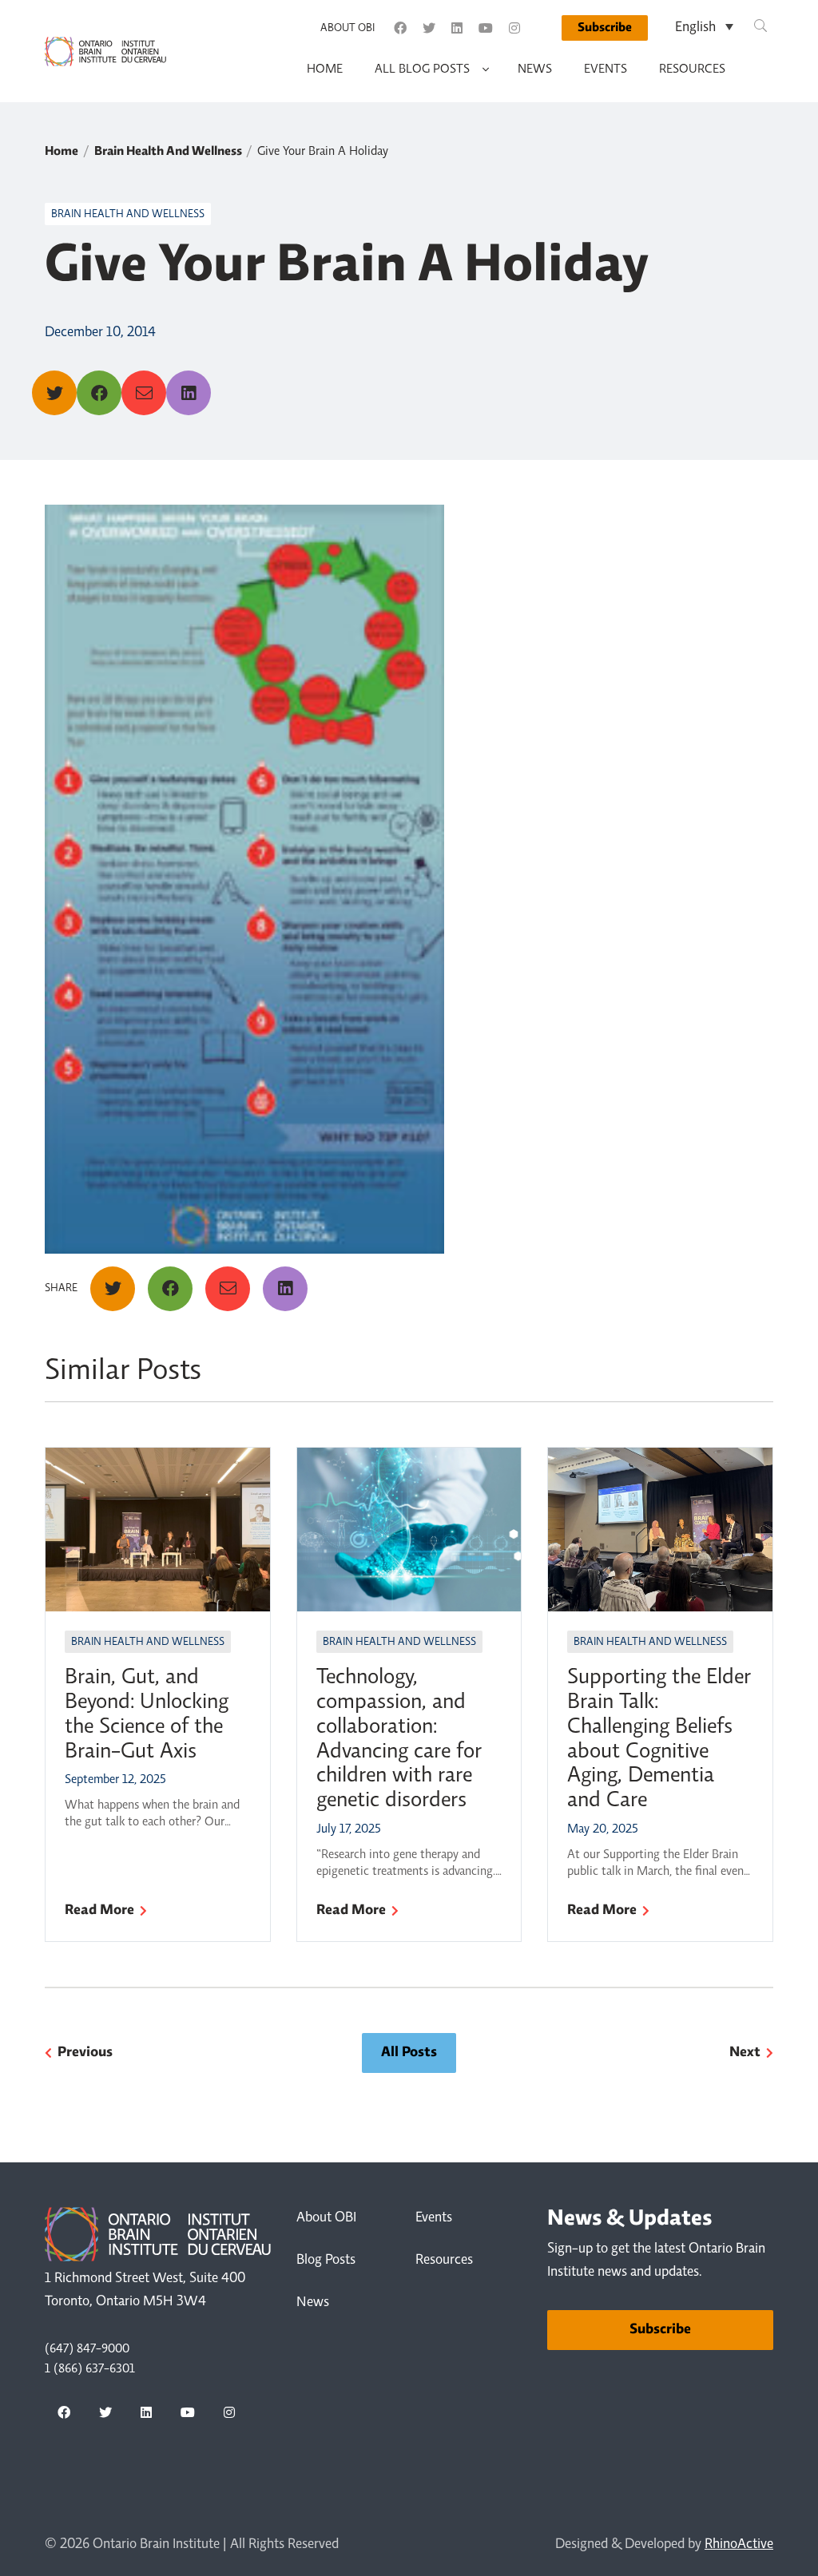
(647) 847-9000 (87, 2349)
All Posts (409, 2053)
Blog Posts (326, 2261)
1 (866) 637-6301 (90, 2369)
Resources (692, 69)
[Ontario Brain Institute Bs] (542, 28)
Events (606, 69)
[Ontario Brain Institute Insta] (514, 28)
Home (325, 69)
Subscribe (605, 28)
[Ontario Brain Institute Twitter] (429, 28)
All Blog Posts (422, 69)
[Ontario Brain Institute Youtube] (486, 28)
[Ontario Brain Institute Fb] (400, 28)
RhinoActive (739, 2545)
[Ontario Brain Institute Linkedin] (457, 28)
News (535, 69)
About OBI (347, 29)
